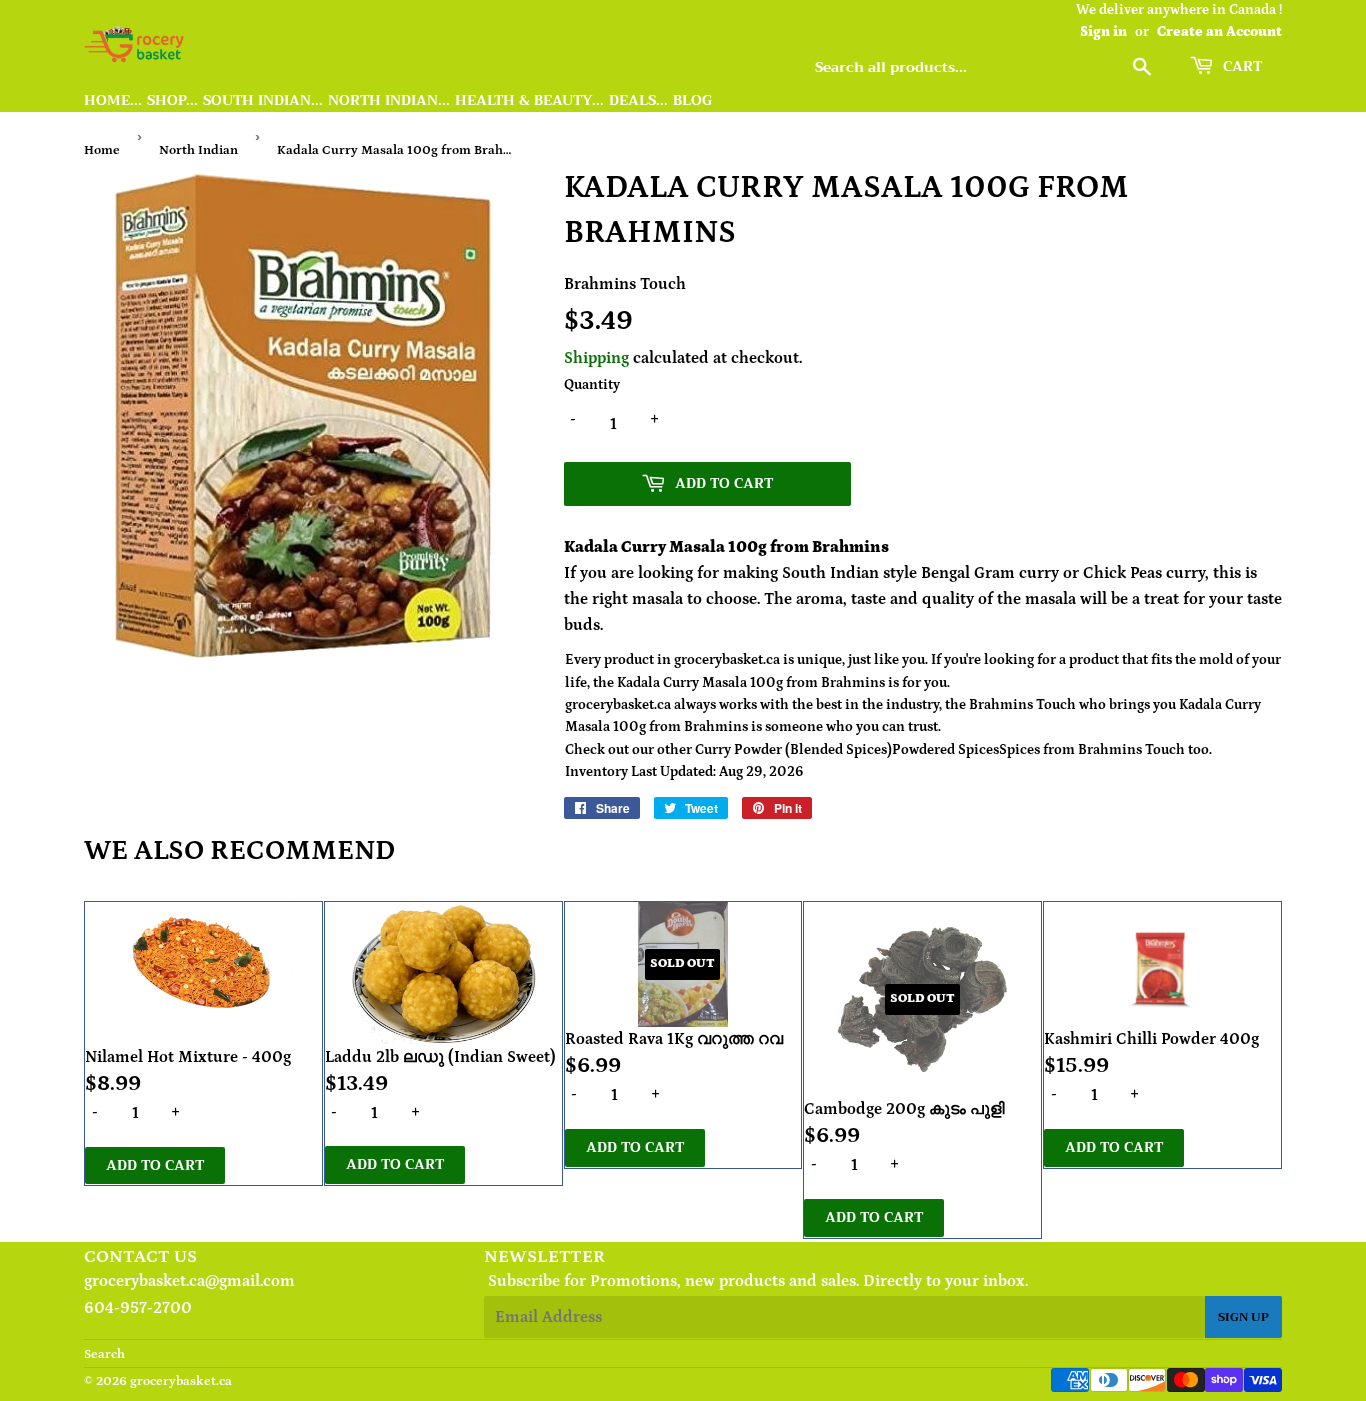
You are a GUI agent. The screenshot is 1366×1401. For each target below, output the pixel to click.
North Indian (198, 150)
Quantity (592, 385)
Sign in (1103, 32)
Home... (113, 100)
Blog (692, 100)
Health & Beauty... (529, 100)
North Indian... (389, 100)
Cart (1240, 66)
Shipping (596, 358)
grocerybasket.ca (181, 1381)
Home (102, 150)
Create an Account (1219, 32)
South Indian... (263, 100)
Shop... (172, 100)
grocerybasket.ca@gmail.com (189, 1281)
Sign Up (1243, 1317)
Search (104, 1354)
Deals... (638, 100)
